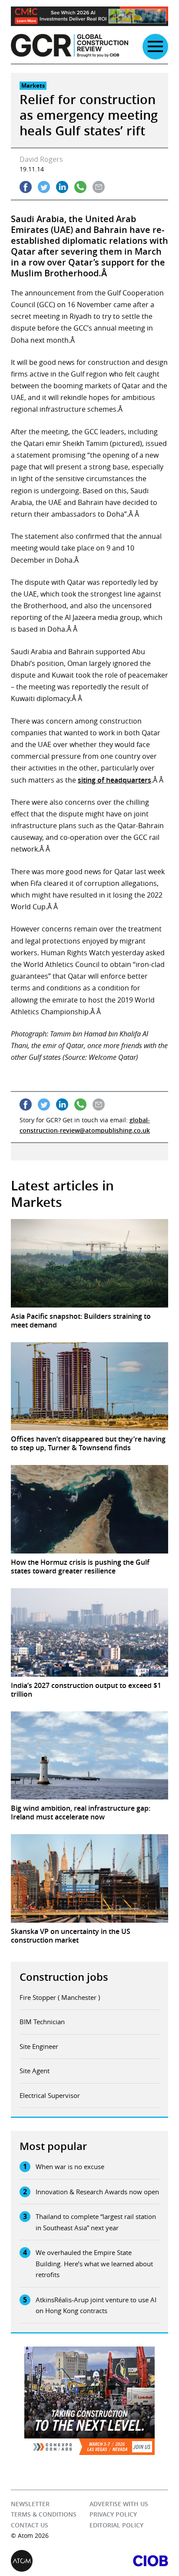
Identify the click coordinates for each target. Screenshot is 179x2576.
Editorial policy (116, 2525)
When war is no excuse (70, 2166)
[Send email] (99, 187)
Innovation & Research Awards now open (97, 2192)
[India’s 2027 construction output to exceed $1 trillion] (89, 1632)
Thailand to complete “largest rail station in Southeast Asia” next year (96, 2222)
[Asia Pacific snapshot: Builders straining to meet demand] (89, 1263)
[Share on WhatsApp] (80, 187)
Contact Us (30, 2525)
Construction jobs (64, 1977)
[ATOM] (50, 2561)
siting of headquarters (114, 780)
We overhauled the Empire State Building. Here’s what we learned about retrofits (94, 2263)
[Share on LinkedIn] (62, 187)
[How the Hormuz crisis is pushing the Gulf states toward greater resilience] (89, 1509)
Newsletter (30, 2504)
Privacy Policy (113, 2514)
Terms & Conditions (44, 2514)
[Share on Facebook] (26, 187)
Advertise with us (119, 2504)
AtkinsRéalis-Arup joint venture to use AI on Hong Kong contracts (96, 2305)
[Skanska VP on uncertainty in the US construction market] (89, 1878)
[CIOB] (129, 2561)
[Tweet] (44, 187)
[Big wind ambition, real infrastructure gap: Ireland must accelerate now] (89, 1756)
